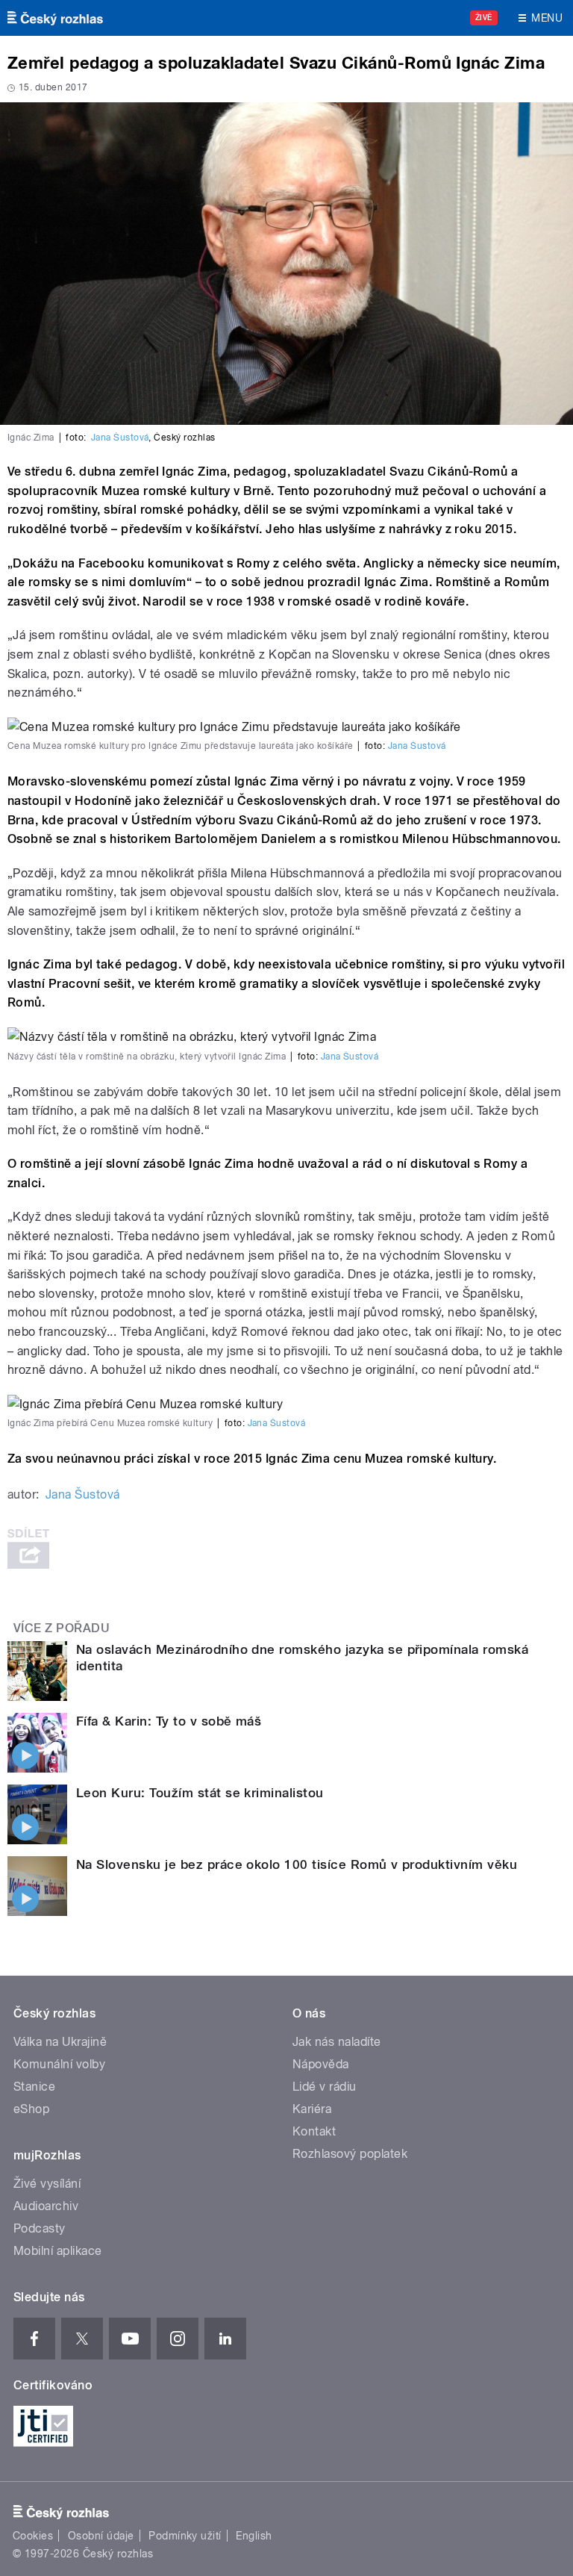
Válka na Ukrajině (60, 2042)
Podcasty (40, 2228)
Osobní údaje (101, 2536)
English (254, 2536)
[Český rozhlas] (55, 18)
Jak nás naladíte (337, 2042)
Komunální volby (59, 2064)
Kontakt (314, 2131)
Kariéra (312, 2109)
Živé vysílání (47, 2184)
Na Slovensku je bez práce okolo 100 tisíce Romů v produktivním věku (297, 1864)
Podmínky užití (185, 2536)
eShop (31, 2109)
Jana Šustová (120, 438)
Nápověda (321, 2064)
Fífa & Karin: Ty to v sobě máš (169, 1721)
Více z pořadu (62, 1628)
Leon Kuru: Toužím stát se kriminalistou (200, 1793)
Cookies (33, 2536)
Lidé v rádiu (325, 2087)
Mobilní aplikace (58, 2251)
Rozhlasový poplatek (350, 2154)
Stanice (34, 2087)
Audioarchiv (46, 2206)
